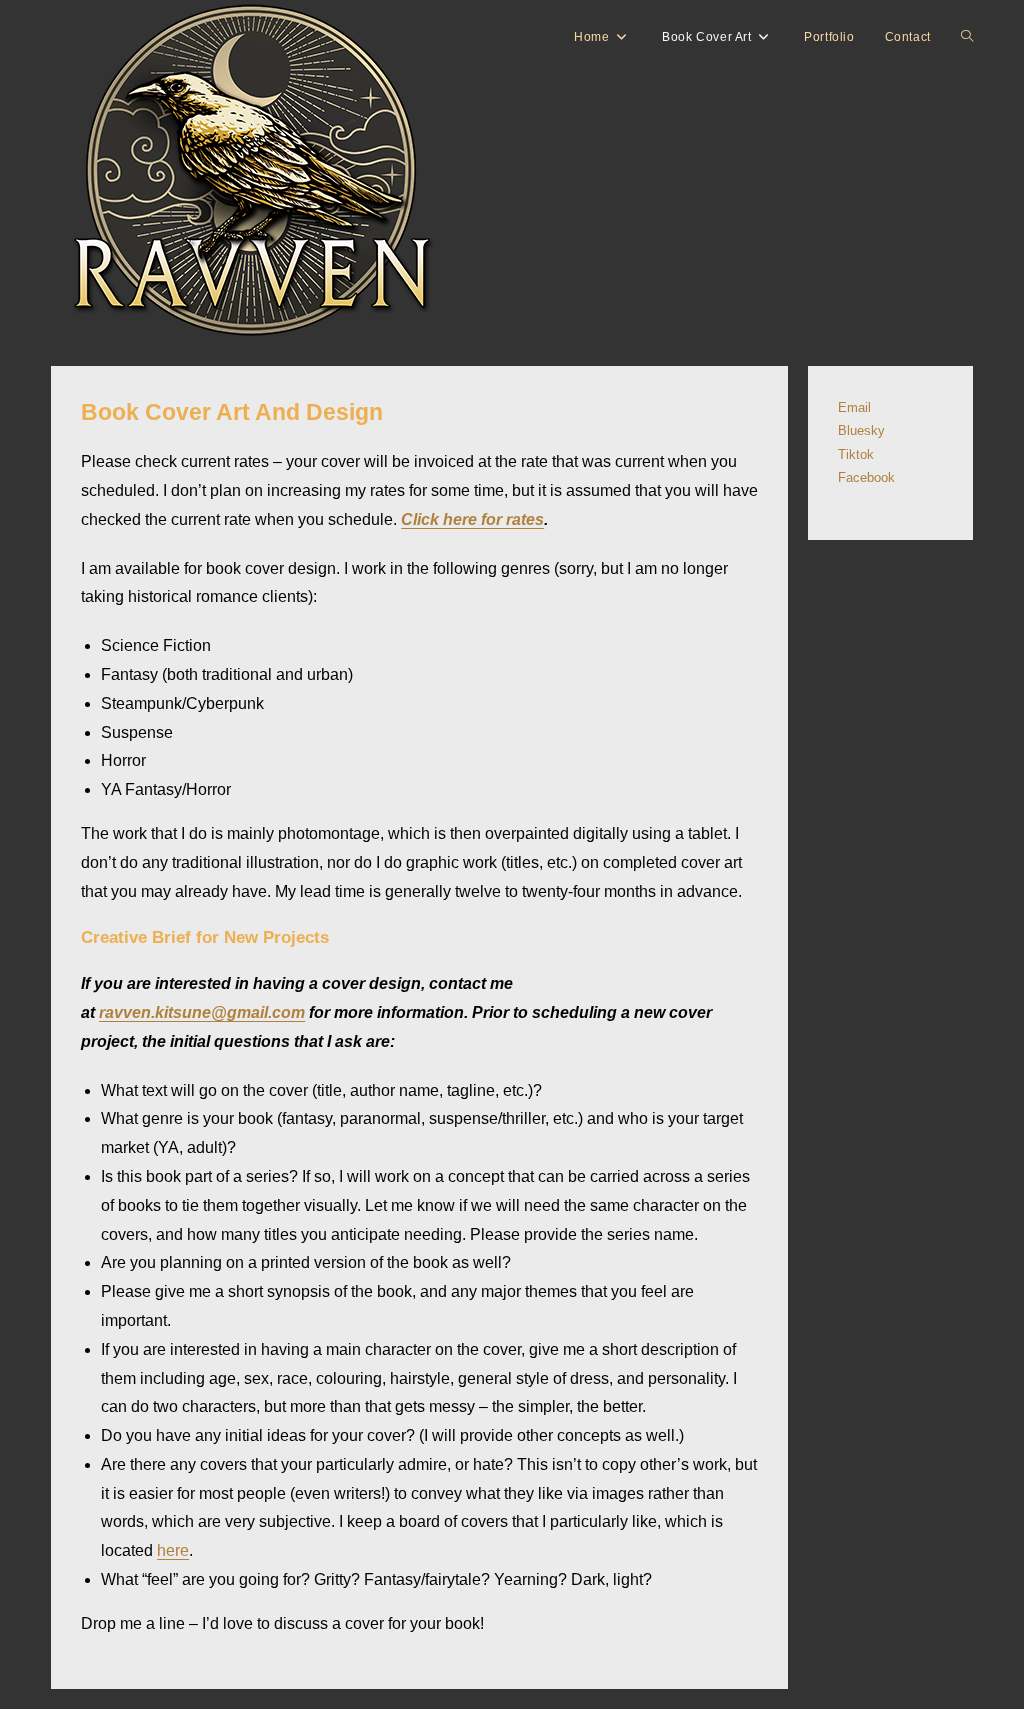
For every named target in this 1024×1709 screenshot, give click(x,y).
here (173, 1550)
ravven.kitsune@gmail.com (202, 1012)
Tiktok (856, 454)
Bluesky (861, 430)
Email (854, 407)
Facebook (866, 477)
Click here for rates (472, 519)
